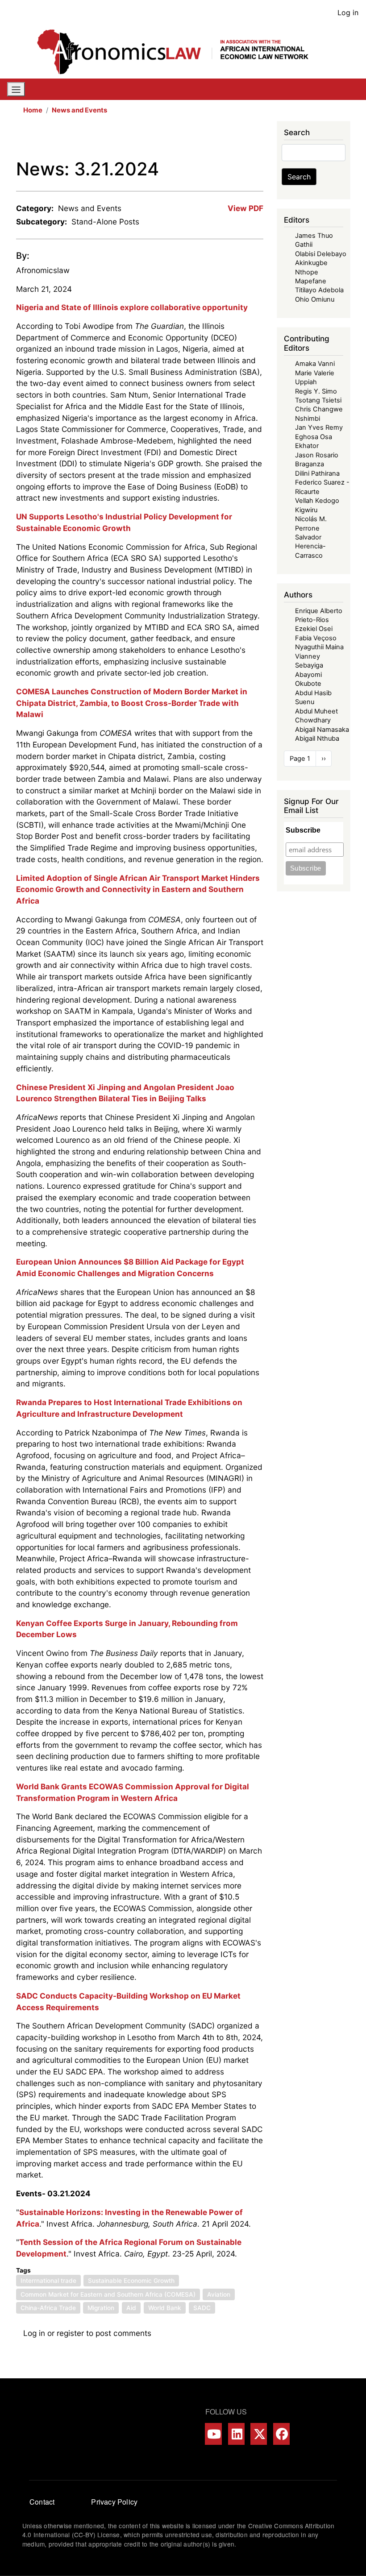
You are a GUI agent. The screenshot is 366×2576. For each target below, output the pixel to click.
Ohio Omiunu (315, 299)
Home (33, 110)
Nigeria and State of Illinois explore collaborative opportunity (132, 307)
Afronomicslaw (43, 270)
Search (299, 177)
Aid (131, 2308)
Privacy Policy (114, 2502)
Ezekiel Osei (314, 629)
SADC (202, 2308)
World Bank (165, 2308)
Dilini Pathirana (317, 473)
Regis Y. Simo (316, 391)
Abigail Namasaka (322, 730)
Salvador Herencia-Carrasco (310, 546)
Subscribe (303, 830)
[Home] (179, 52)
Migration (101, 2308)
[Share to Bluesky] (245, 140)
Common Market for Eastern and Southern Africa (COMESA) (108, 2294)
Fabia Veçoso (316, 638)
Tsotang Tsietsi (318, 400)
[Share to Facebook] (195, 140)
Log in (348, 12)
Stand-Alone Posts (105, 222)
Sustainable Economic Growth (131, 2281)
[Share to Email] (257, 140)
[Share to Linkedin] (232, 140)
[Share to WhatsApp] (220, 140)
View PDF (245, 208)
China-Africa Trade (48, 2308)
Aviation (219, 2294)
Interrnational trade (48, 2281)
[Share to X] (207, 140)
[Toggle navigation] (16, 89)
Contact (42, 2502)
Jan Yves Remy (319, 427)
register (70, 2333)
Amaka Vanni (315, 364)
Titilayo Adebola (319, 290)
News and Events (79, 110)
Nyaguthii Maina (319, 647)
